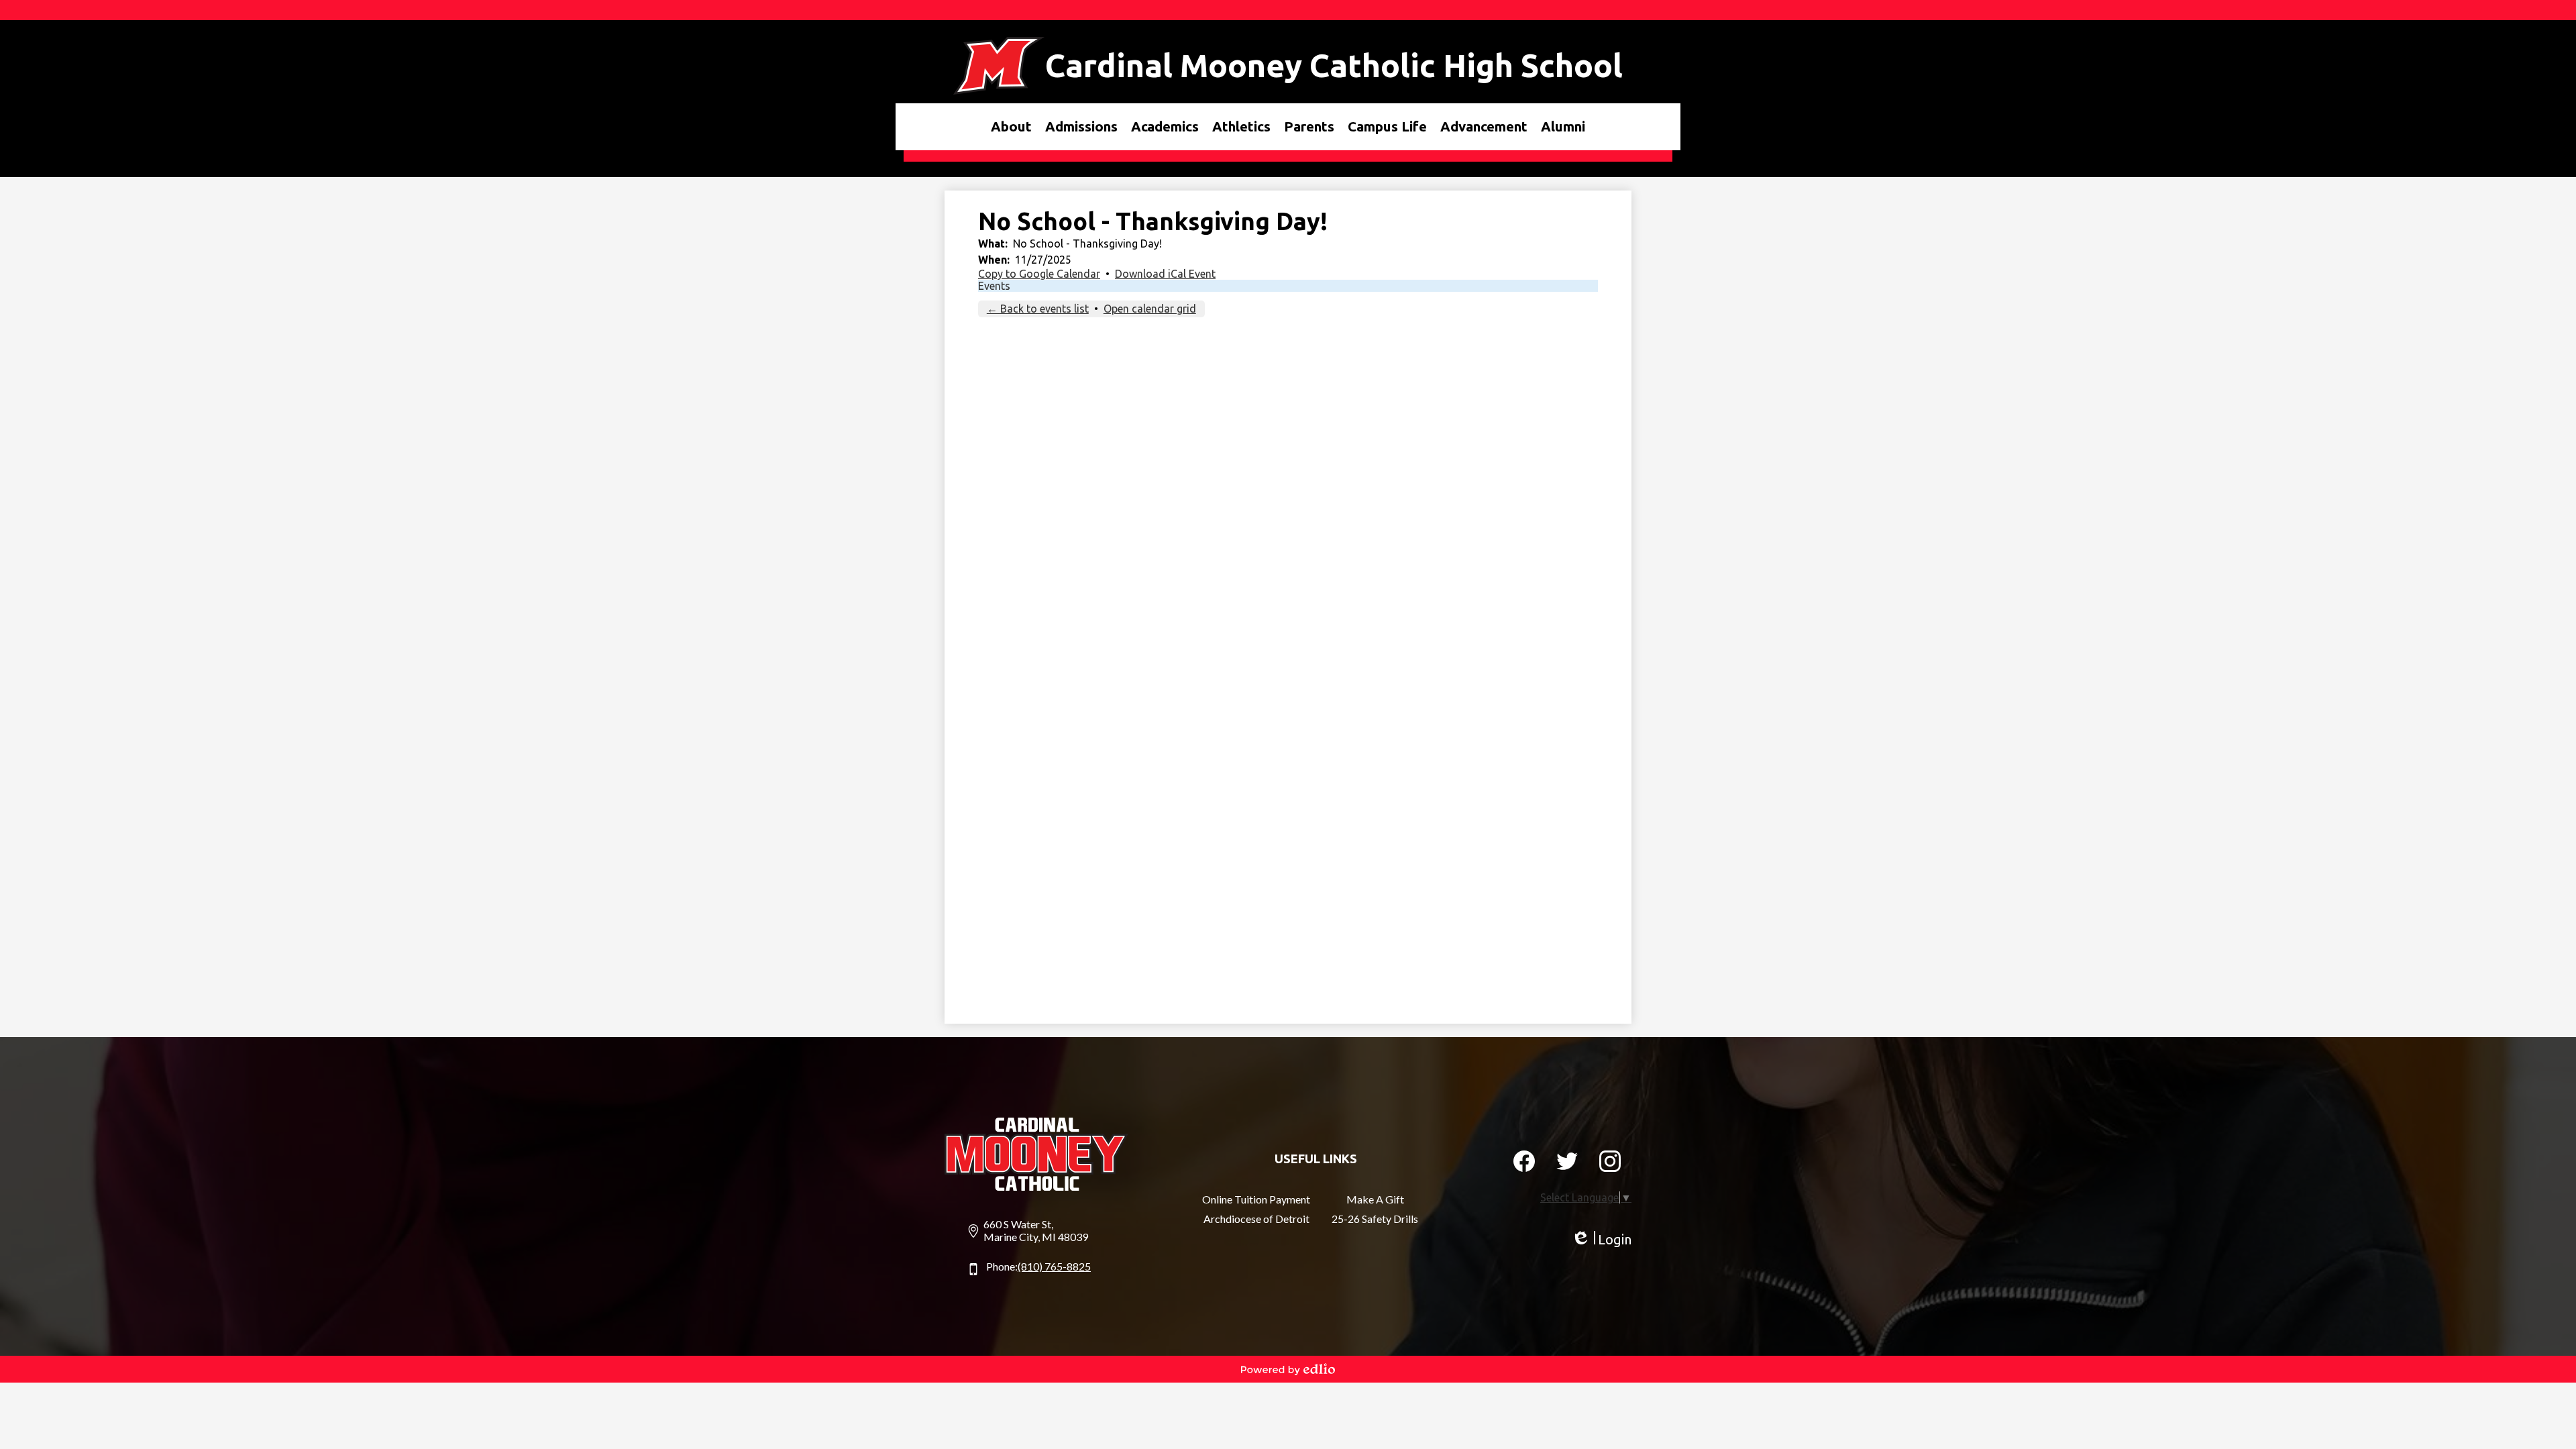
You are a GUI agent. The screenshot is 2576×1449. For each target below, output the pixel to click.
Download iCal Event (1165, 274)
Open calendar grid (1150, 309)
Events (994, 286)
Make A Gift (1375, 1199)
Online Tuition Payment (1256, 1199)
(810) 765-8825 (1054, 1266)
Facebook (1524, 1161)
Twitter (1567, 1161)
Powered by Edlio (1288, 1369)
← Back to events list (1038, 309)
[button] (1011, 127)
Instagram (1610, 1161)
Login (1601, 1240)
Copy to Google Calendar (1039, 274)
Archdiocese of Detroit (1256, 1219)
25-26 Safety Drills (1375, 1219)
